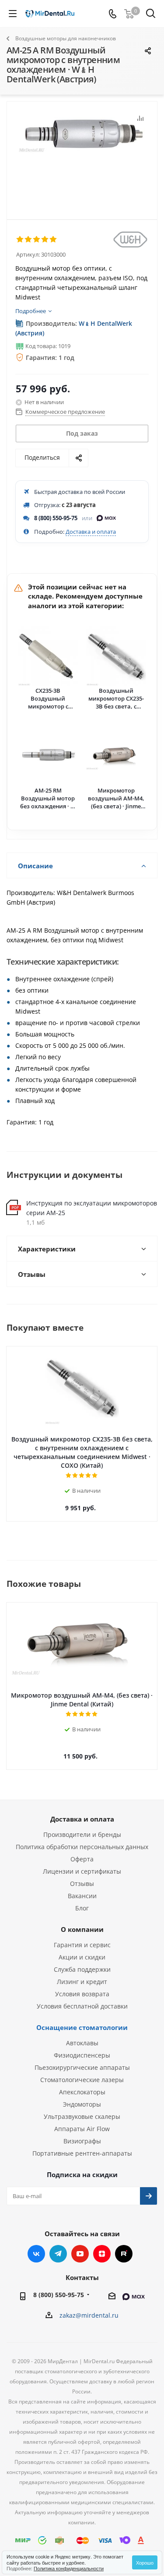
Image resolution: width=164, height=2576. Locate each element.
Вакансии (82, 1896)
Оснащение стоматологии (82, 2027)
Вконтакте (36, 2254)
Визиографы (82, 2141)
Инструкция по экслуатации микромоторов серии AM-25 (92, 1208)
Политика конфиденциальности (69, 2568)
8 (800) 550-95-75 (56, 518)
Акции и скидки (82, 1957)
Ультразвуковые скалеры (82, 2116)
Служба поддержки (82, 1969)
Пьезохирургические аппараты (82, 2067)
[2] (29, 240)
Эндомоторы (82, 2104)
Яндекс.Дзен (102, 2254)
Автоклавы (82, 2043)
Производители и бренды (82, 1834)
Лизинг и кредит (82, 1982)
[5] (54, 240)
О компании (82, 1929)
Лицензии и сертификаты (82, 1871)
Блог (82, 1908)
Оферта (82, 1859)
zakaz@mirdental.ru (89, 2315)
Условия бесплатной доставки (82, 2006)
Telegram (58, 2254)
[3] (37, 240)
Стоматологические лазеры (82, 2080)
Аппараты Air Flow (82, 2129)
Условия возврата (82, 1994)
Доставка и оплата (91, 532)
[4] (45, 240)
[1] (20, 240)
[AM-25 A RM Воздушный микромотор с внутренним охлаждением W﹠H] (82, 157)
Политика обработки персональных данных (82, 1847)
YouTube (80, 2254)
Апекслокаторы (82, 2092)
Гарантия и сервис (82, 1945)
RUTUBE (124, 2254)
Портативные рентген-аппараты (82, 2153)
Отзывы (82, 1884)
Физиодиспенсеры (82, 2055)
